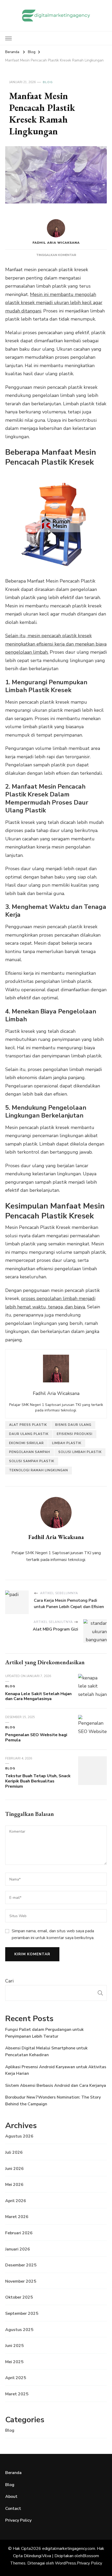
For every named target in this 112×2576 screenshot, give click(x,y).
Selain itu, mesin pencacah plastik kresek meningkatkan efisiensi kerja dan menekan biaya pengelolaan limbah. (56, 644)
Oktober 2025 (19, 2297)
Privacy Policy (18, 2520)
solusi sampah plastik (32, 1461)
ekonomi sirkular (26, 1443)
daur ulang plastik (29, 1434)
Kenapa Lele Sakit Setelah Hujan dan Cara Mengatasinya (38, 1696)
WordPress (66, 2563)
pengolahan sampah (30, 1452)
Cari (9, 1981)
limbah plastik (67, 1443)
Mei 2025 (14, 2362)
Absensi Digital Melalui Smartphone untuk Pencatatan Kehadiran (46, 2051)
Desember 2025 (21, 2265)
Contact (13, 2509)
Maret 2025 (17, 2394)
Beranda (13, 2473)
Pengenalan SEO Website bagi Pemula (36, 1737)
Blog (48, 82)
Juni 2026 (14, 2169)
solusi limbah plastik (80, 1452)
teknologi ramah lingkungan (39, 1470)
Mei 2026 (14, 2185)
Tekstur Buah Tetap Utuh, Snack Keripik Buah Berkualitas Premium (38, 1781)
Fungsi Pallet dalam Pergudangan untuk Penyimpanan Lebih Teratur (44, 2033)
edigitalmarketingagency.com (69, 2549)
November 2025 (21, 2281)
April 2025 (16, 2378)
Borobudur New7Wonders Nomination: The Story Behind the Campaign (53, 2101)
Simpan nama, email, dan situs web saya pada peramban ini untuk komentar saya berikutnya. (53, 1934)
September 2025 (22, 2313)
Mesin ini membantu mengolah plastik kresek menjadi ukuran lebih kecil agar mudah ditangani (54, 303)
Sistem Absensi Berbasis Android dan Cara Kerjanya (56, 2085)
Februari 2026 (19, 2233)
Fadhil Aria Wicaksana (56, 243)
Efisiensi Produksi (75, 1434)
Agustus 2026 (19, 2136)
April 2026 (16, 2201)
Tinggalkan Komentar (56, 255)
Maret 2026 (17, 2217)
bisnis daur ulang (73, 1425)
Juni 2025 (14, 2346)
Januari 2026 (18, 2249)
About (11, 2497)
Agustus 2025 (19, 2330)
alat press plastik (28, 1425)
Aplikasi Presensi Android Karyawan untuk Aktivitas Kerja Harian (56, 2070)
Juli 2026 (14, 2152)
